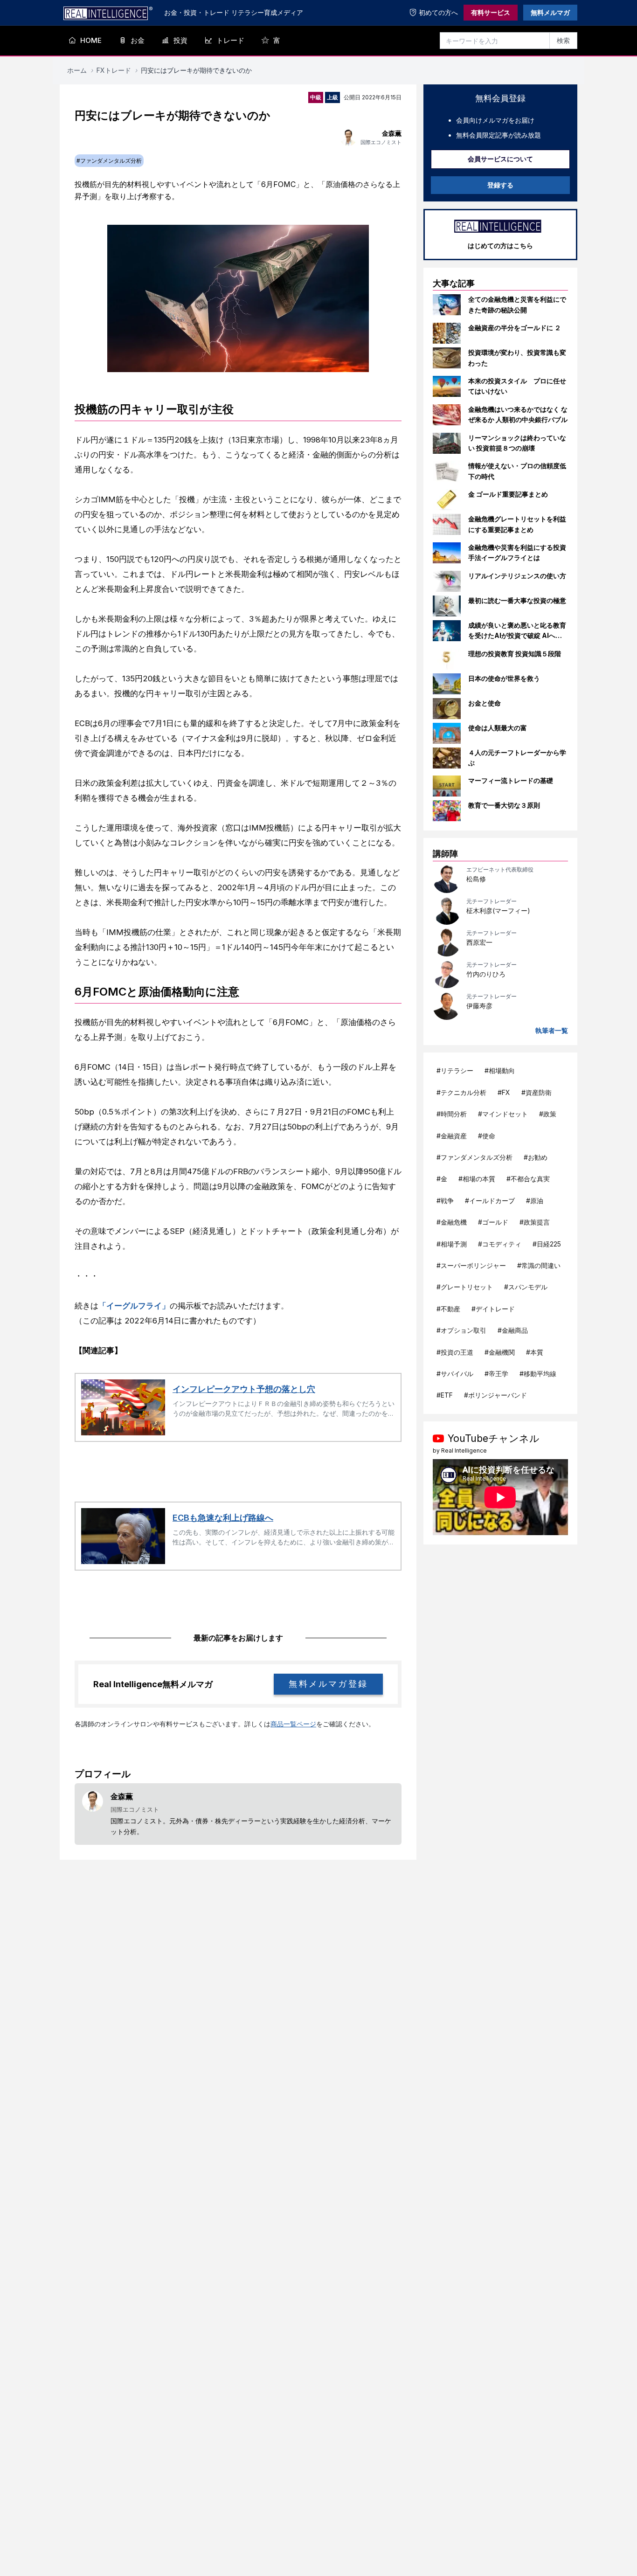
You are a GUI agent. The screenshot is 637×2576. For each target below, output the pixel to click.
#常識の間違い (539, 1265)
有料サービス (491, 12)
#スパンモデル (526, 1287)
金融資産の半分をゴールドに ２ (515, 328)
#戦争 (445, 1201)
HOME (91, 40)
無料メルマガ (550, 12)
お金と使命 (485, 703)
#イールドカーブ (490, 1201)
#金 (442, 1179)
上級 (332, 97)
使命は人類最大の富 (498, 728)
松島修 (476, 879)
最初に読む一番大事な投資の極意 (517, 600)
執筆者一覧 (552, 1030)
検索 (563, 40)
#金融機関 (500, 1352)
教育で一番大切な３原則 (504, 805)
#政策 (548, 1114)
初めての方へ (438, 12)
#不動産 (448, 1309)
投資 (180, 40)
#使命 (487, 1136)
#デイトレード (493, 1309)
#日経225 (547, 1244)
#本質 (535, 1352)
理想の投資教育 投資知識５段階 (515, 654)
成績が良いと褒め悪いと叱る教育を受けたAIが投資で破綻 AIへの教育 (517, 636)
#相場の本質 (477, 1179)
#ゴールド (493, 1222)
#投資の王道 (455, 1352)
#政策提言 (535, 1222)
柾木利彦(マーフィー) (498, 911)
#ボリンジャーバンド (495, 1395)
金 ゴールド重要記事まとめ (508, 494)
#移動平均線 (538, 1374)
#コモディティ (500, 1244)
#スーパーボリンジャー (471, 1265)
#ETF (445, 1395)
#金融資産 (452, 1136)
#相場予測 (452, 1244)
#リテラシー (455, 1070)
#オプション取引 (461, 1330)
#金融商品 (513, 1330)
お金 (138, 40)
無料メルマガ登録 (328, 1684)
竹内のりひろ (486, 974)
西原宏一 (479, 942)
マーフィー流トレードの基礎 (511, 780)
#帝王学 (496, 1374)
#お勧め (536, 1157)
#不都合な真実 (528, 1179)
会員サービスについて (500, 159)
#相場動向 (500, 1070)
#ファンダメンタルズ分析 (474, 1157)
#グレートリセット (465, 1287)
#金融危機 (452, 1222)
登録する (500, 185)
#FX (504, 1092)
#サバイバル (455, 1374)
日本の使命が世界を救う (504, 678)
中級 (316, 97)
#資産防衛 (537, 1092)
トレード (230, 40)
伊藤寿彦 (479, 1006)
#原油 (535, 1201)
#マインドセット (503, 1114)
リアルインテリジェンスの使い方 (517, 576)
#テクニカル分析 (461, 1092)
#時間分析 (452, 1114)
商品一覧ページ (293, 1724)
